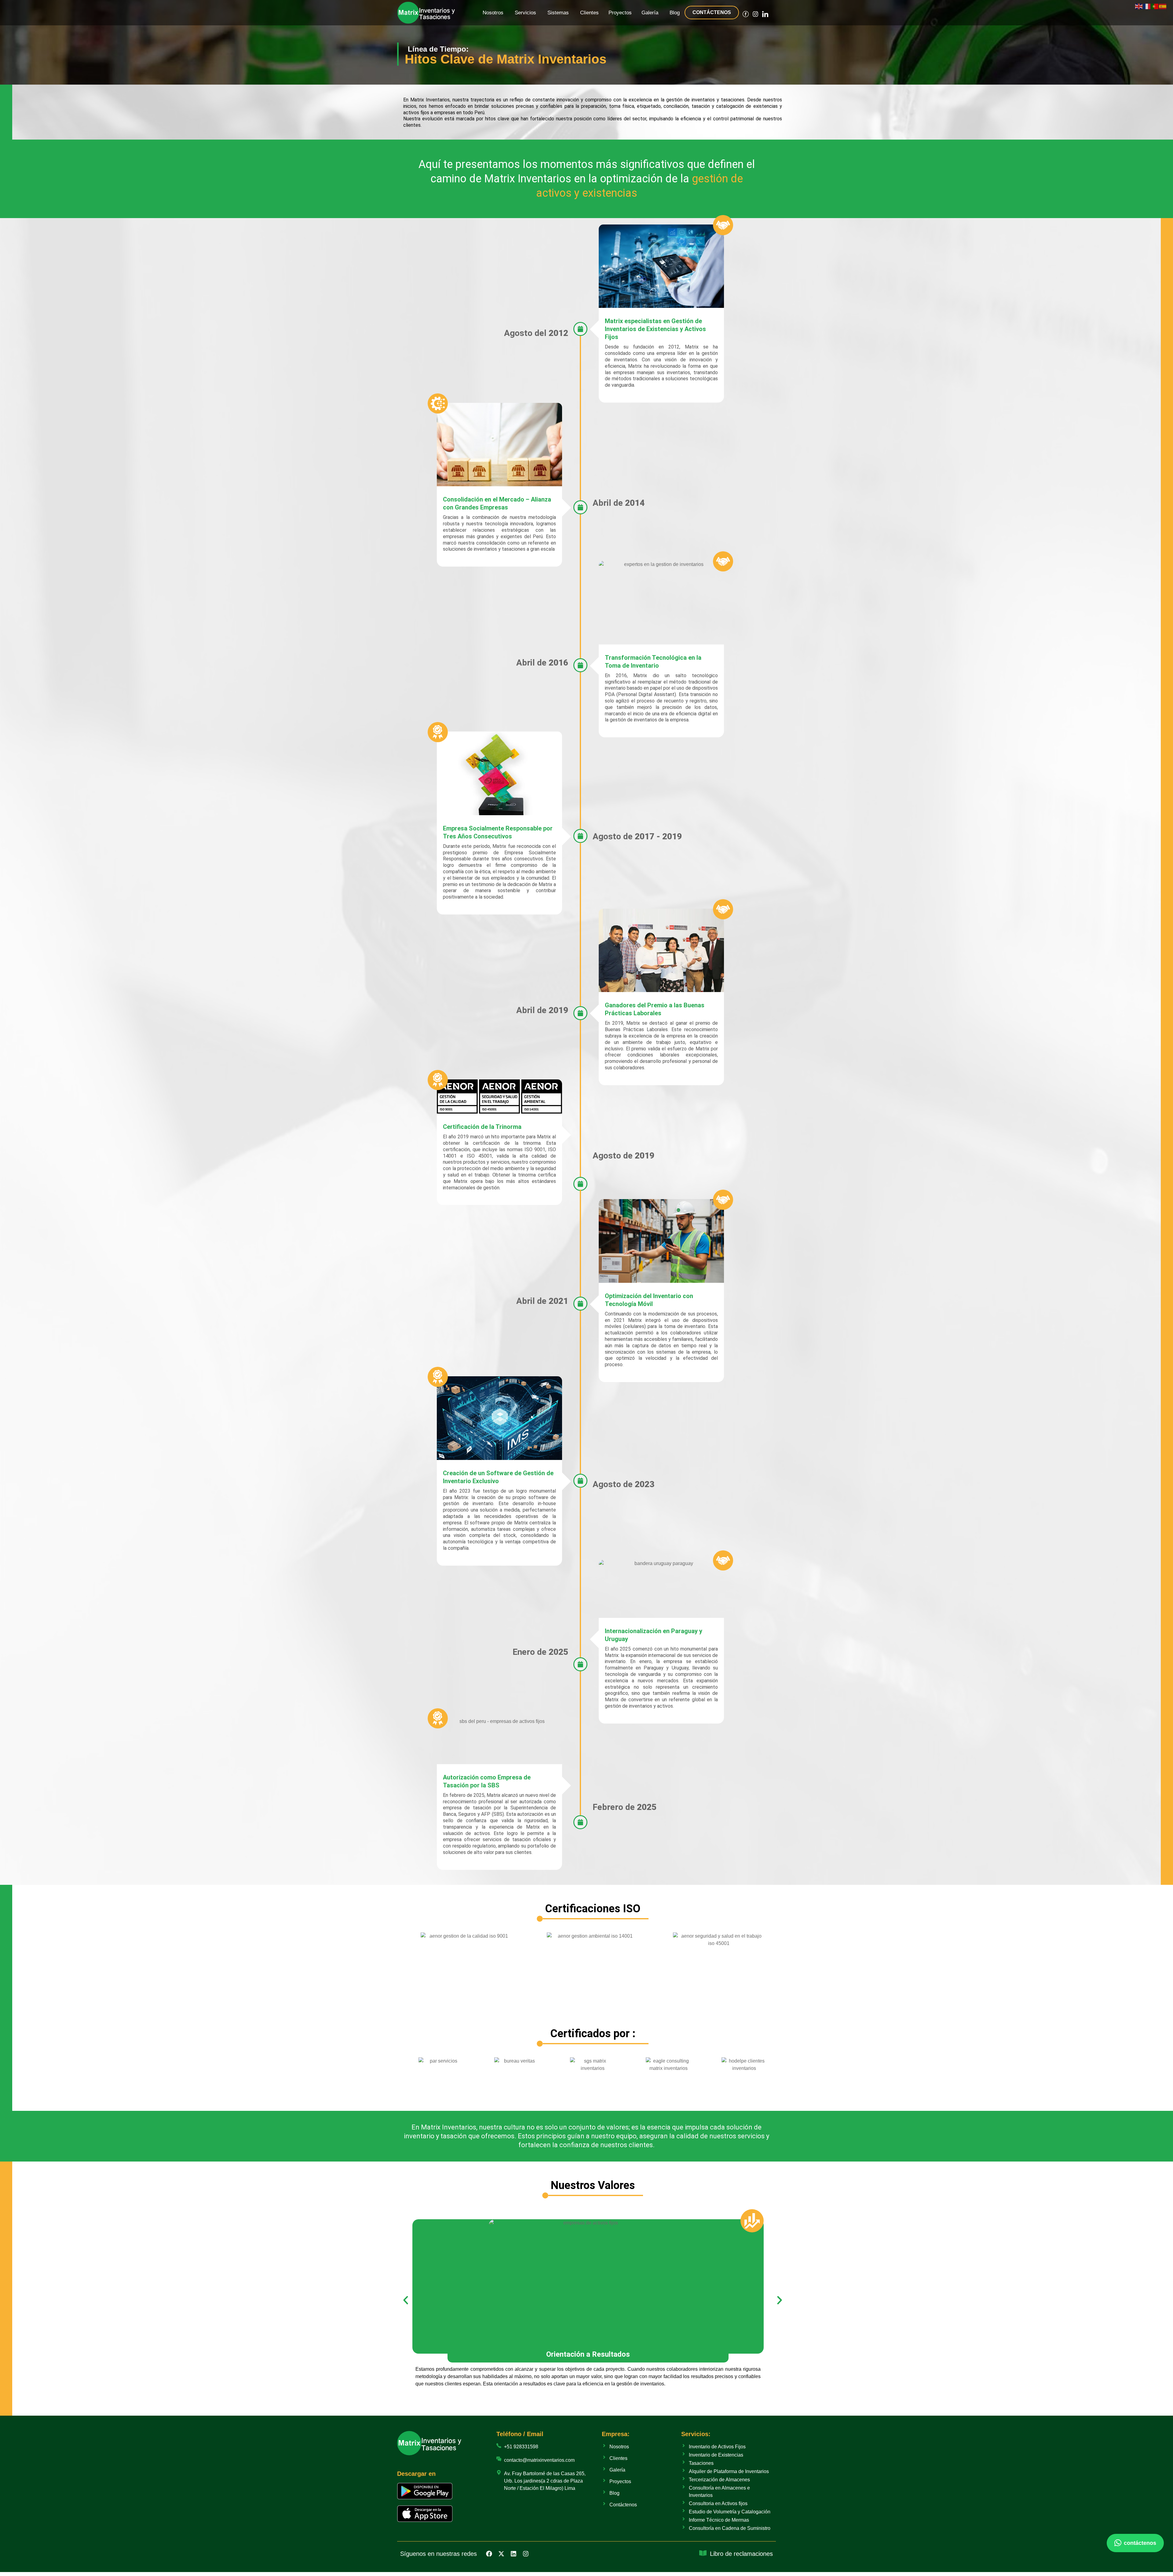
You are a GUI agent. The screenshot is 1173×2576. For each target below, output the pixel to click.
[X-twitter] (501, 2554)
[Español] (1163, 6)
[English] (1139, 6)
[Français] (1147, 6)
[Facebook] (489, 2554)
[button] (406, 2300)
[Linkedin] (513, 2554)
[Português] (1155, 6)
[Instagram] (755, 14)
